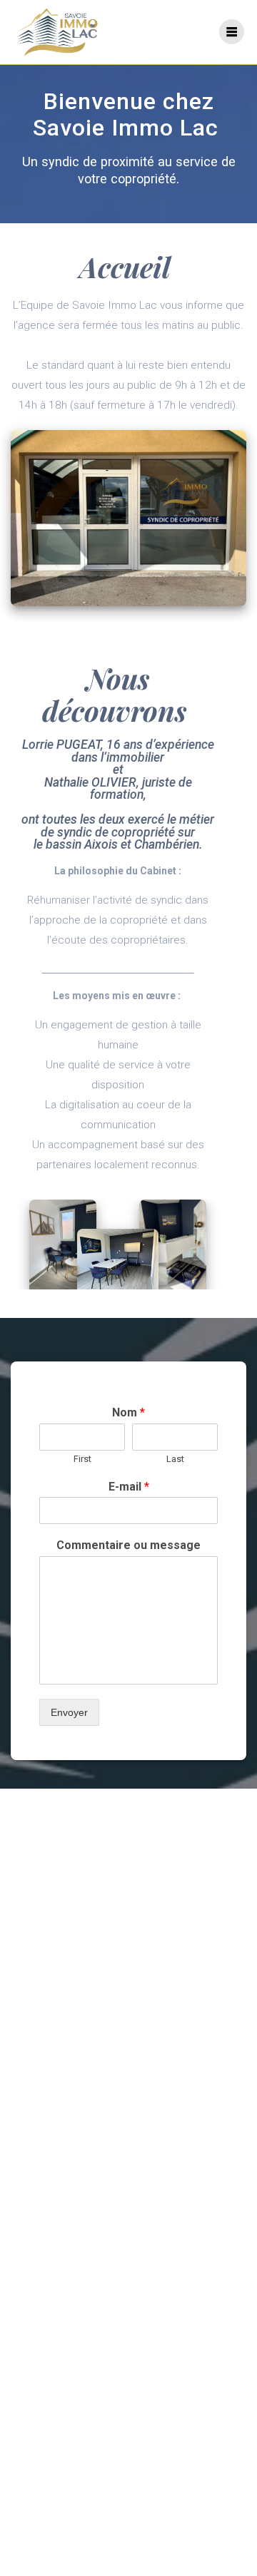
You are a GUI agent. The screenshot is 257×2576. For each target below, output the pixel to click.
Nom (128, 1412)
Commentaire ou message (128, 1545)
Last (175, 1459)
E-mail (129, 1487)
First (82, 1459)
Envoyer (69, 1712)
